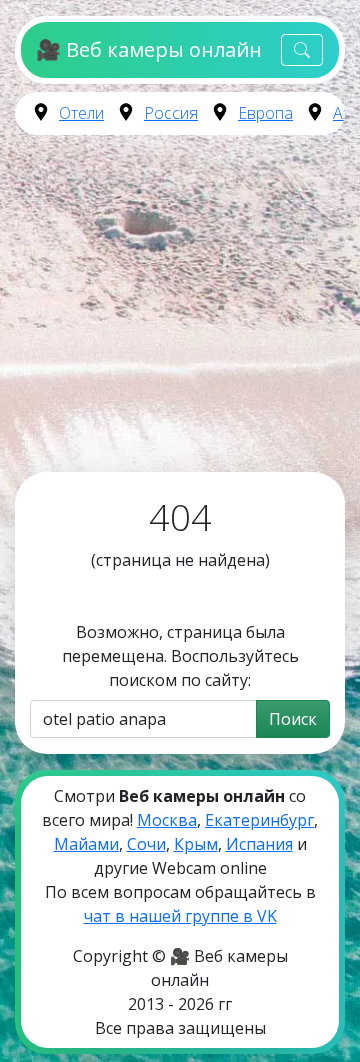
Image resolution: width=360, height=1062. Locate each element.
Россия (171, 113)
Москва (167, 820)
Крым (196, 844)
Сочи (146, 844)
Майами (86, 844)
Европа (265, 113)
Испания (259, 844)
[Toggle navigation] (302, 50)
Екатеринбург (259, 820)
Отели (81, 113)
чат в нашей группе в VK (180, 916)
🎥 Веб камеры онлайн (148, 49)
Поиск (293, 719)
